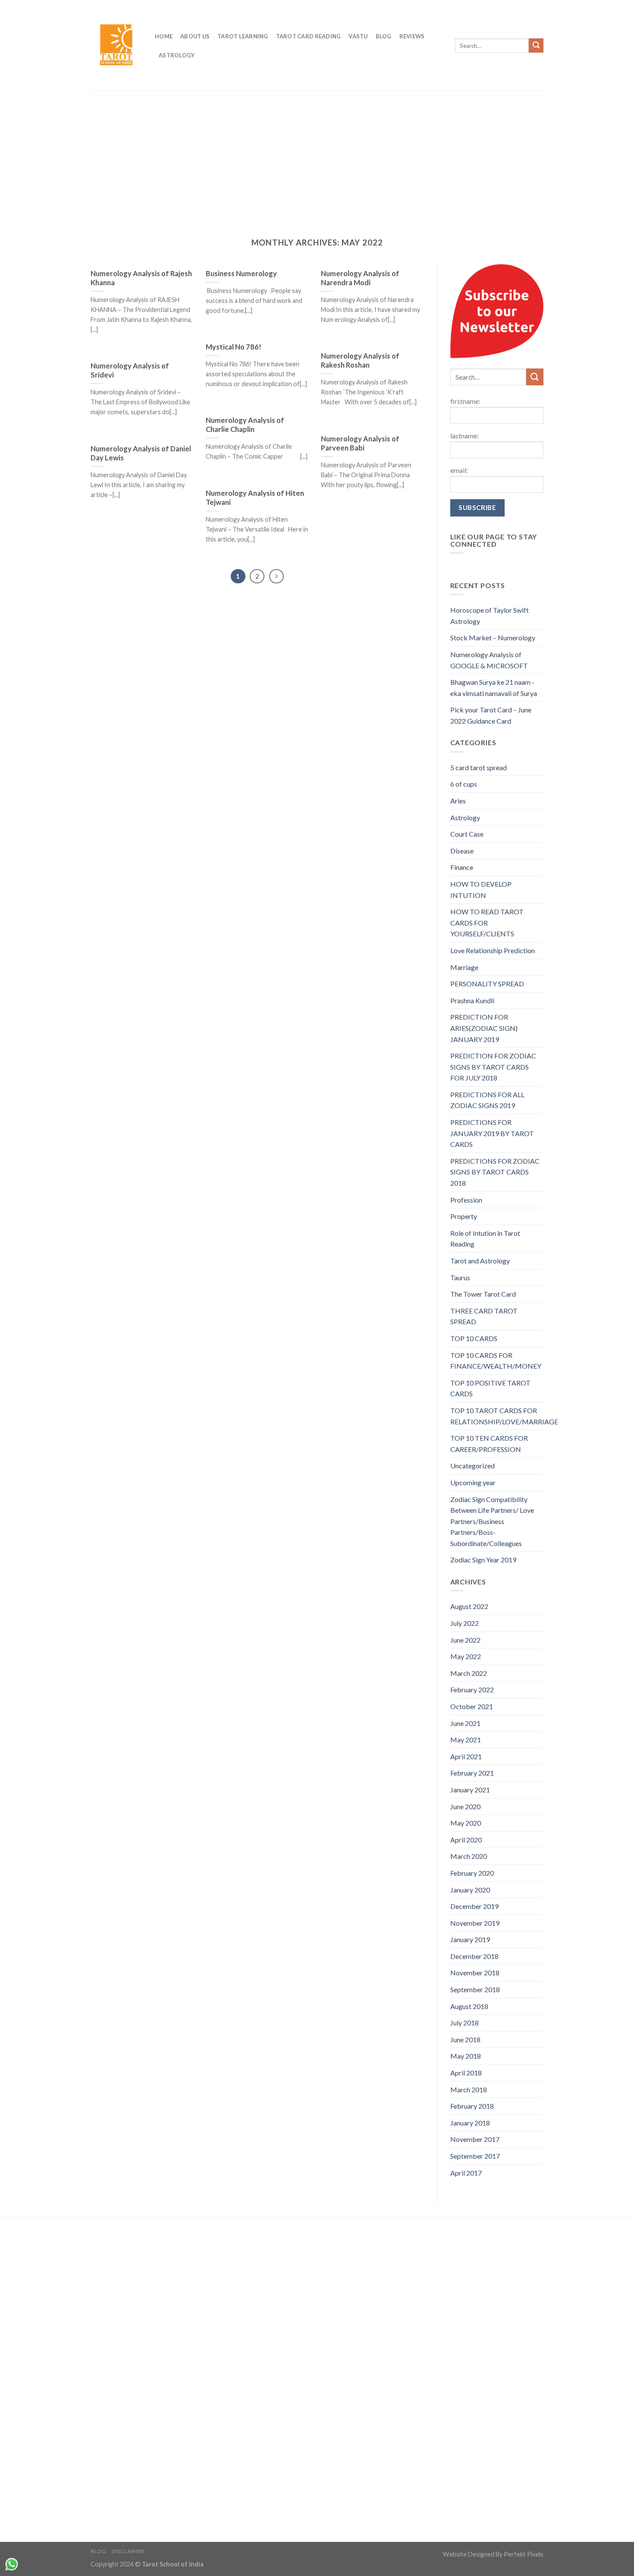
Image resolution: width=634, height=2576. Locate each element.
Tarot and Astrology (480, 1261)
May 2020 (466, 1823)
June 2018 (465, 2039)
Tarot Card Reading (309, 36)
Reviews (412, 36)
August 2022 (469, 1606)
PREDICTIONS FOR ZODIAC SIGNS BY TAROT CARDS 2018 (495, 1172)
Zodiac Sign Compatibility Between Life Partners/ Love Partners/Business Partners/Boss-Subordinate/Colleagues (492, 1521)
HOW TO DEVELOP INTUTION (481, 890)
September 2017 (475, 2156)
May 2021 (466, 1740)
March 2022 (469, 1673)
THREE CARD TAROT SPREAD (484, 1316)
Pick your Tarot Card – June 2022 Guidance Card (491, 715)
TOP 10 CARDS (474, 1338)
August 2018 (469, 2006)
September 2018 (475, 1989)
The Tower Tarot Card (483, 1294)
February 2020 (472, 1873)
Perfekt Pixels (524, 2554)
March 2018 (469, 2089)
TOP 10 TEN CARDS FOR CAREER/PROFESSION (489, 1444)
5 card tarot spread (479, 767)
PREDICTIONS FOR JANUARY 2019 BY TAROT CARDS (492, 1133)
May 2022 (466, 1656)
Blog (384, 36)
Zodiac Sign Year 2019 (483, 1560)
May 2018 (466, 2056)
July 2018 (465, 2023)
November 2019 (475, 1923)
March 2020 (469, 1856)
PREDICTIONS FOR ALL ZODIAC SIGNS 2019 (487, 1100)
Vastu (358, 36)
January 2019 (470, 1939)
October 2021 (472, 1706)
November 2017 (475, 2139)
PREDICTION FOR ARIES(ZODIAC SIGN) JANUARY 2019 (484, 1028)
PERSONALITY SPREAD (487, 984)
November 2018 (475, 1973)
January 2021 (470, 1790)
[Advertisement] (317, 168)
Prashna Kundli (472, 1000)
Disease (462, 851)
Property (464, 1216)
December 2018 (474, 1956)
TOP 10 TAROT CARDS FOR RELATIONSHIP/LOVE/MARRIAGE (504, 1416)
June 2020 (465, 1806)
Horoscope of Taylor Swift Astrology (490, 616)
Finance (462, 867)
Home (164, 36)
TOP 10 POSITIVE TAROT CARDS (490, 1388)
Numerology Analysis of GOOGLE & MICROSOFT (489, 660)
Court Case (467, 834)
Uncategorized (472, 1466)
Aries (458, 801)
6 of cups (464, 784)
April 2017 (466, 2173)
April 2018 (466, 2073)
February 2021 (472, 1773)
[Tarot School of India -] (116, 46)
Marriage (464, 967)
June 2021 (465, 1723)
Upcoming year (473, 1482)
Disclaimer (128, 2551)
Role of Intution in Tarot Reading (485, 1239)
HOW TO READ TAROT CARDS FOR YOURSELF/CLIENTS (487, 923)
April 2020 (466, 1840)
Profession (466, 1200)
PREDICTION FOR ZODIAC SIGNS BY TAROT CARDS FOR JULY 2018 (493, 1067)
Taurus (460, 1277)
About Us (195, 36)
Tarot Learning (243, 36)
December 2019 (474, 1906)
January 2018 (470, 2123)
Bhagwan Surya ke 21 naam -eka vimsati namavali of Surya (494, 688)
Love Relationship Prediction (493, 950)
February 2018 (472, 2106)
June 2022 (465, 1640)
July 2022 (465, 1623)
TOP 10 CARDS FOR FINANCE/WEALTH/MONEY (496, 1361)
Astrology (177, 55)
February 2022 (472, 1690)
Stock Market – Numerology (493, 638)
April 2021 (466, 1756)
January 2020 (470, 1890)
